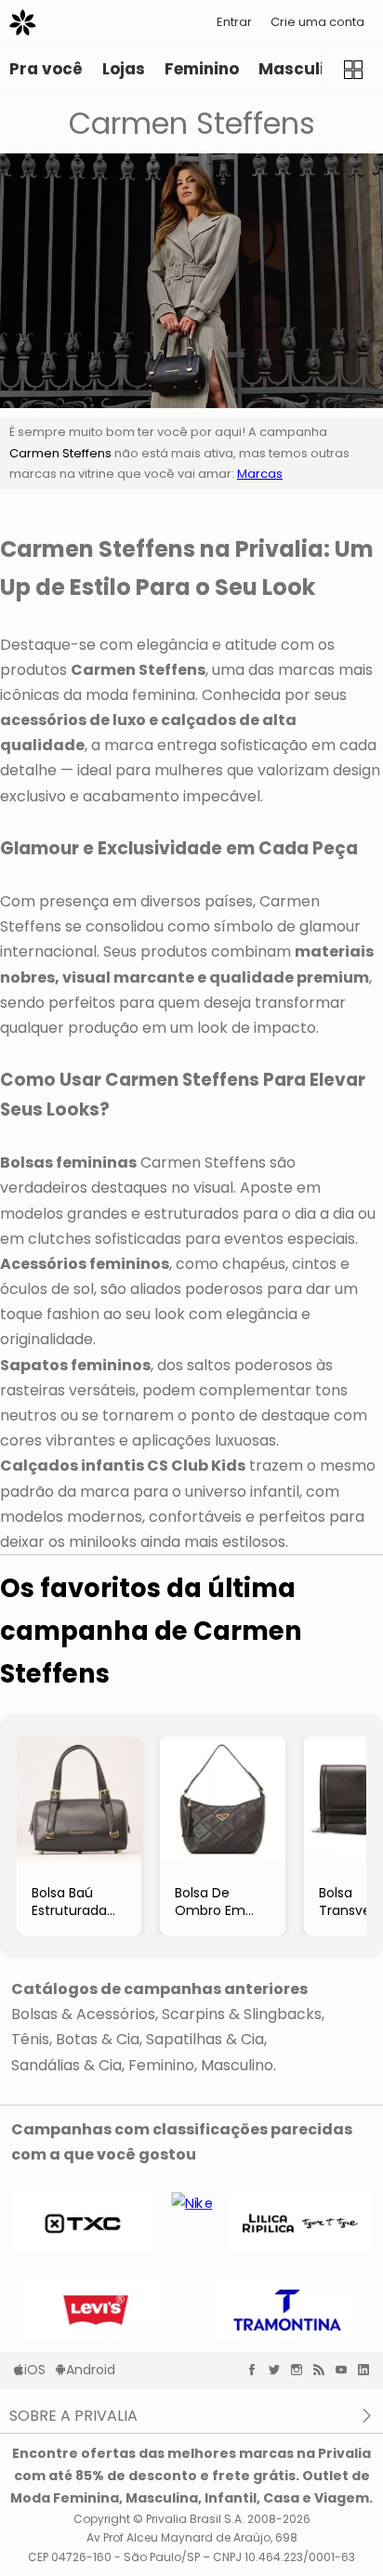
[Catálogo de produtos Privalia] (352, 70)
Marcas (260, 474)
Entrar (234, 22)
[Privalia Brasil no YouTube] (346, 2370)
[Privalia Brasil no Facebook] (257, 2370)
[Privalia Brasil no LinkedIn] (368, 2370)
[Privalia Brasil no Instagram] (301, 2370)
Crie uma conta (317, 22)
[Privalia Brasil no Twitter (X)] (279, 2370)
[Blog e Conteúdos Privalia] (324, 2370)
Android (91, 2370)
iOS (35, 2370)
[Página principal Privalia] (23, 23)
